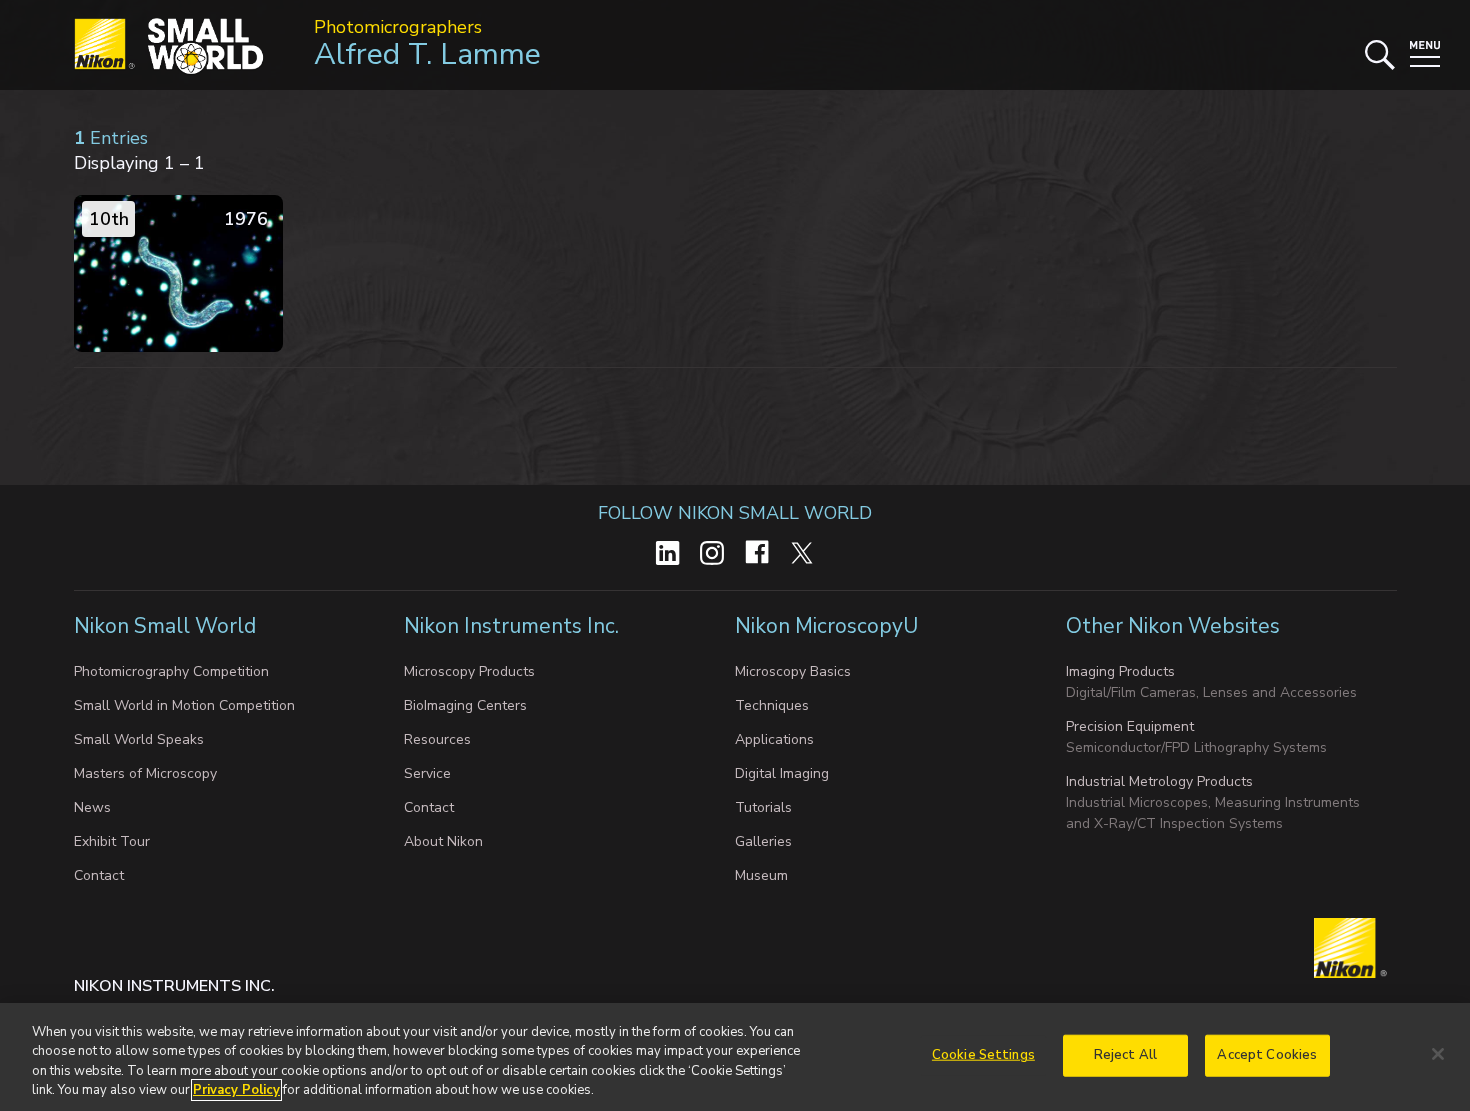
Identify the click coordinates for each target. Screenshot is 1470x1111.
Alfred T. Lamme (427, 54)
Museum (761, 875)
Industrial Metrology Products (1159, 781)
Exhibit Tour (112, 841)
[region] (735, 1057)
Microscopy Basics (793, 671)
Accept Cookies (1267, 1055)
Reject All (1125, 1055)
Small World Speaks (139, 739)
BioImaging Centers (465, 705)
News (92, 807)
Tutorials (763, 807)
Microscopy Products (469, 671)
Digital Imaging (782, 773)
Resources (437, 739)
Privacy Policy (236, 1090)
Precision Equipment (1130, 726)
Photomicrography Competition (171, 671)
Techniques (772, 705)
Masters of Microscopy (145, 773)
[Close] (1438, 1054)
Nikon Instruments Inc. (514, 626)
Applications (774, 739)
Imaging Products (1120, 671)
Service (427, 773)
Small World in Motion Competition (184, 705)
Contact (99, 875)
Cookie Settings (983, 1055)
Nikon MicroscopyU (826, 626)
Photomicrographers (398, 27)
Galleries (763, 841)
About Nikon (443, 841)
